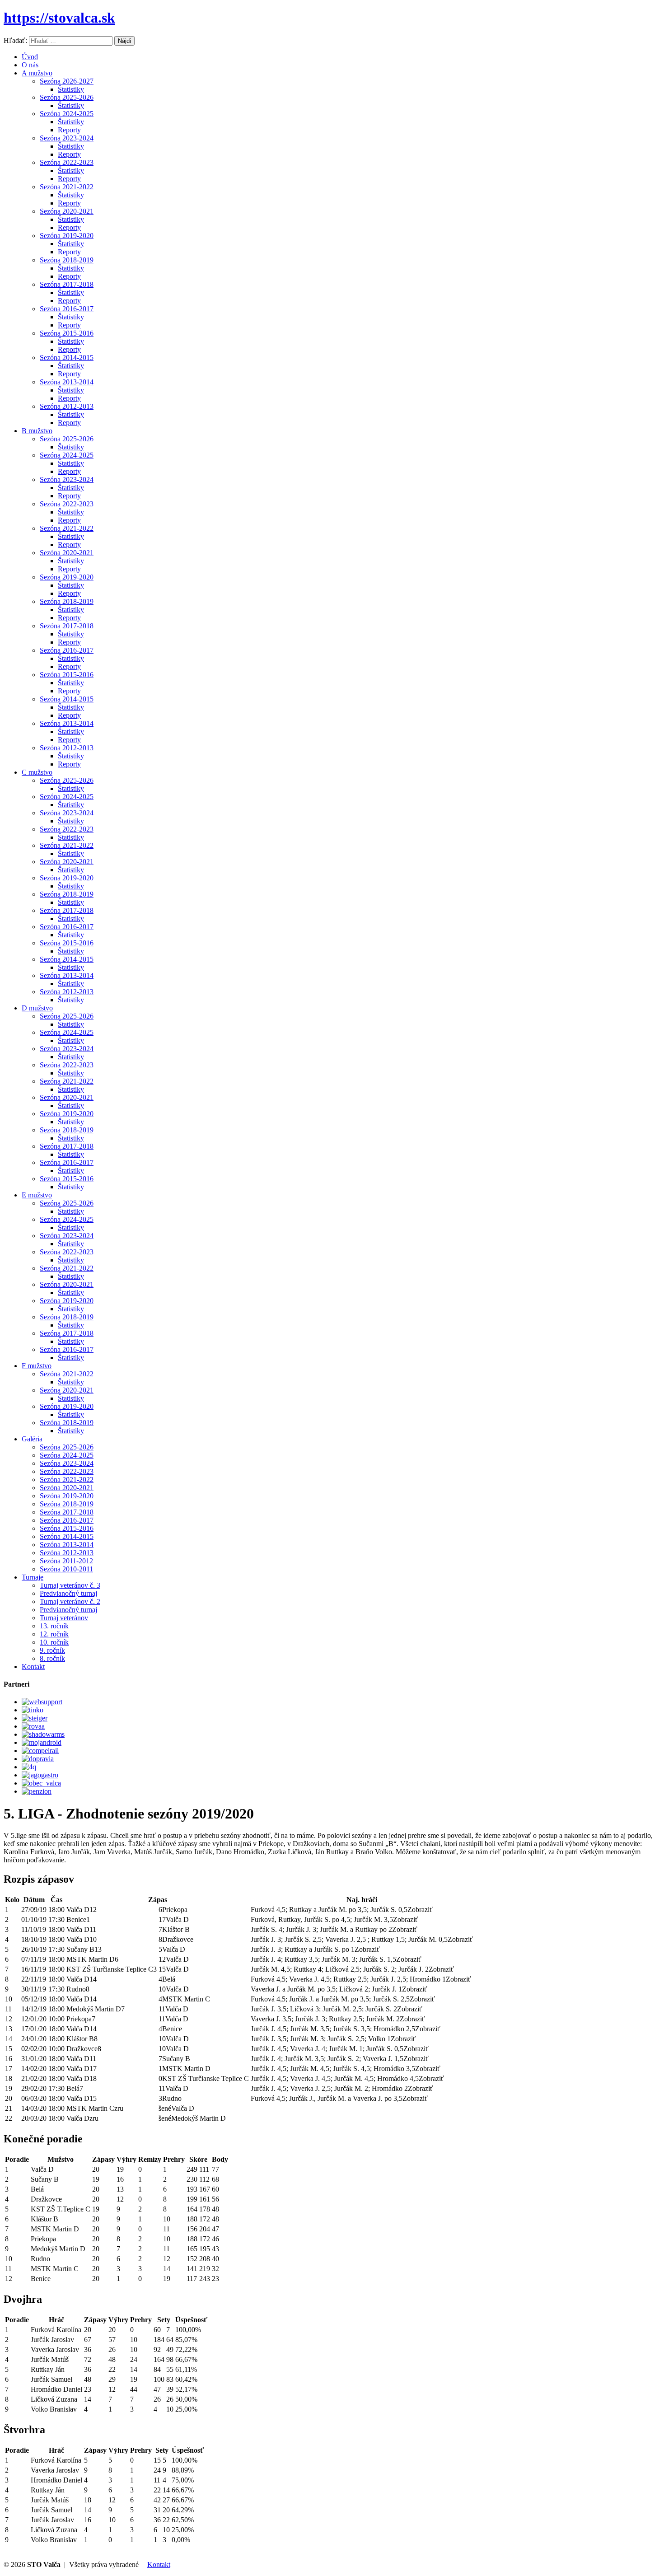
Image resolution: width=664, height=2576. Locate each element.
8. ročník (52, 1658)
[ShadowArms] (43, 1734)
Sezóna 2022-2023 (67, 162)
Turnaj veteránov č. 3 (70, 1585)
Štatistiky (71, 89)
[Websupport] (42, 1702)
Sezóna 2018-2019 (67, 260)
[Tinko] (33, 1710)
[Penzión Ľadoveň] (37, 1791)
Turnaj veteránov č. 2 (70, 1601)
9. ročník (52, 1650)
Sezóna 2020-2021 (67, 211)
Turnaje (33, 1577)
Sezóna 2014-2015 (67, 358)
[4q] (29, 1767)
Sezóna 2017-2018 (67, 284)
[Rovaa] (33, 1726)
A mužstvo (37, 73)
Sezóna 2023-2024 (67, 138)
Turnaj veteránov (64, 1618)
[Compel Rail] (40, 1751)
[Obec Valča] (41, 1783)
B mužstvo (37, 431)
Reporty (69, 130)
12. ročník (54, 1634)
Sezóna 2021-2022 (67, 187)
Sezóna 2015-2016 (67, 333)
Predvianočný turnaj (68, 1593)
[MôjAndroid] (42, 1742)
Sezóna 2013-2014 (67, 382)
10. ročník (54, 1642)
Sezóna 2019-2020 (67, 236)
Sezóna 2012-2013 (67, 406)
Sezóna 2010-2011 (66, 1569)
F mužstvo (37, 1366)
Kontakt (33, 1667)
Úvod (30, 57)
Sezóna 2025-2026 (67, 97)
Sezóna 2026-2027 (67, 81)
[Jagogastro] (40, 1775)
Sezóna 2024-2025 (67, 114)
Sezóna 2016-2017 (67, 309)
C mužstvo (37, 772)
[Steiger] (35, 1718)
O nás (30, 65)
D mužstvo (37, 1008)
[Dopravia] (38, 1759)
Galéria (32, 1439)
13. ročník (54, 1626)
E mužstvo (37, 1195)
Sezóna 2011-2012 (66, 1561)
